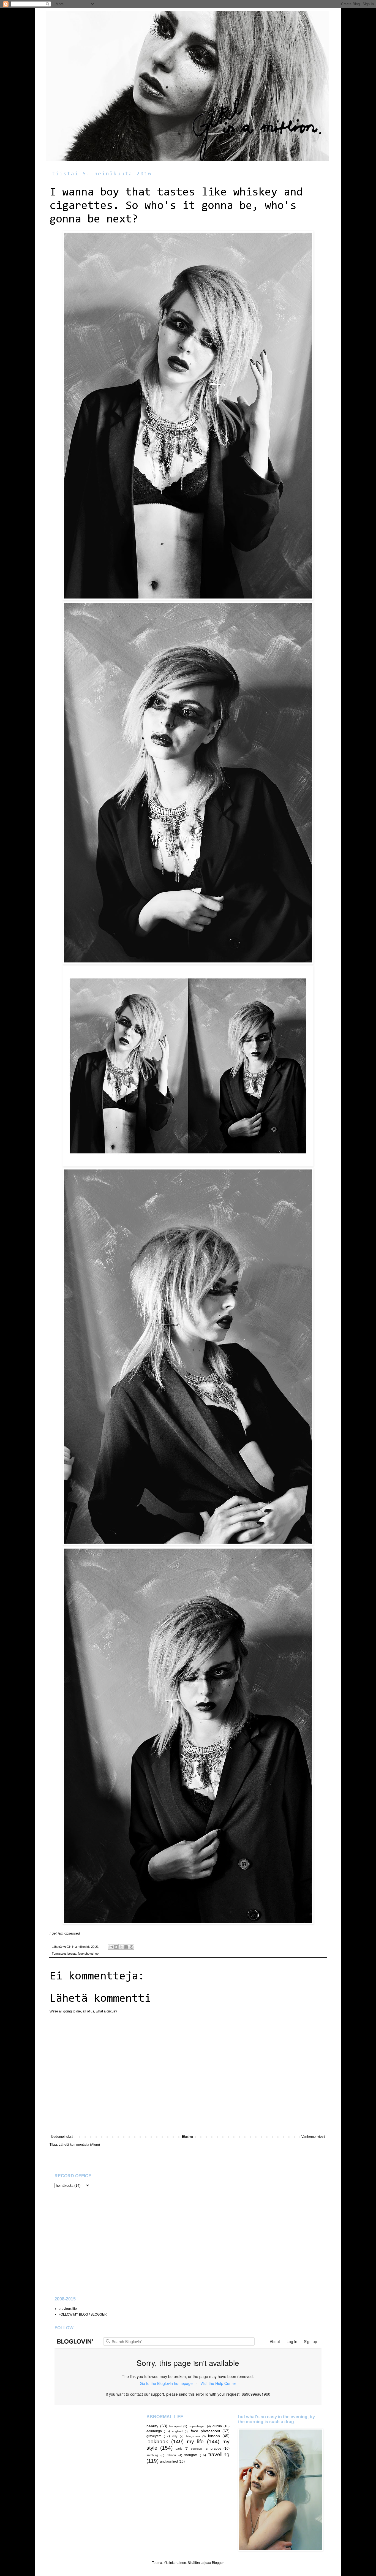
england (177, 2431)
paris (179, 2449)
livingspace (193, 2436)
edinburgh (154, 2431)
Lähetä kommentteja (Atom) (79, 2145)
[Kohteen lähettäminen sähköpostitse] (111, 1947)
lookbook (157, 2442)
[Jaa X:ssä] (121, 1947)
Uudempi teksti (62, 2137)
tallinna (171, 2455)
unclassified (169, 2461)
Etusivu (187, 2137)
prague (216, 2449)
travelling (219, 2454)
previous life (68, 2309)
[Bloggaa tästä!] (116, 1947)
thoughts (191, 2455)
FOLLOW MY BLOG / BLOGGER (83, 2314)
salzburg (152, 2455)
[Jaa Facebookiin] (126, 1947)
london (214, 2436)
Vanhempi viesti (313, 2137)
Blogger (218, 2563)
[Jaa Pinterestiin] (132, 1947)
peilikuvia (197, 2449)
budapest (175, 2426)
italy (175, 2436)
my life (195, 2442)
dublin (217, 2426)
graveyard (154, 2436)
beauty (72, 1954)
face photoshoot (89, 1954)
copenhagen (197, 2426)
